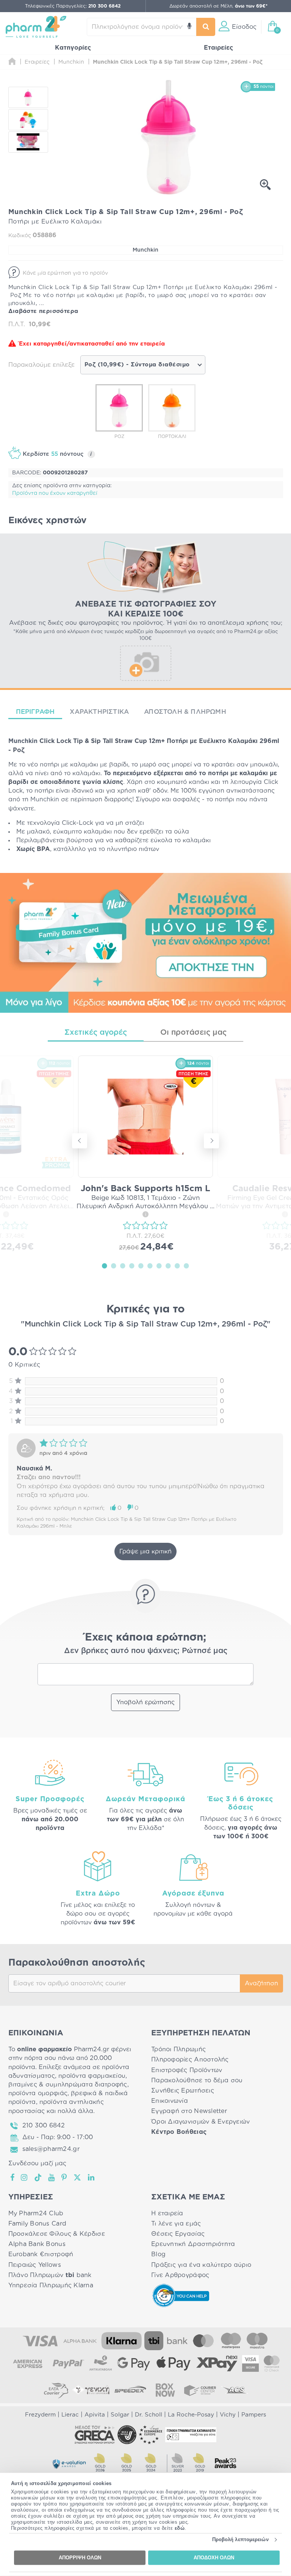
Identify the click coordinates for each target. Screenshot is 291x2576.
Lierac (70, 2415)
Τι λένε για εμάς (176, 2224)
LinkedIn (92, 2177)
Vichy (228, 2415)
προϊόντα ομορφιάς (38, 2093)
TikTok (38, 2177)
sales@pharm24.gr (51, 2149)
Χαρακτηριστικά (99, 712)
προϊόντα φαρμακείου (92, 2076)
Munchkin (145, 250)
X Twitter (78, 2177)
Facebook (13, 2177)
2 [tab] (114, 1265)
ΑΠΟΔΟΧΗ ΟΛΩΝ (214, 2558)
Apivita (95, 2415)
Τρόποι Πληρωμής (178, 2049)
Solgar (120, 2415)
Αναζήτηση (261, 1983)
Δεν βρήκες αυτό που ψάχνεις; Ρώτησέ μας (146, 1651)
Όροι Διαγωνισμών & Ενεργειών (201, 2122)
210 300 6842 (44, 2126)
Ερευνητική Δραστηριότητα (193, 2244)
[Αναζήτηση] (206, 27)
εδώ (180, 2528)
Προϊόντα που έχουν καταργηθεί (55, 493)
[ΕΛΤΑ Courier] (56, 2390)
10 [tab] (186, 1265)
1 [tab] (105, 1265)
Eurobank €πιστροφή (41, 2254)
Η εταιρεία (167, 2213)
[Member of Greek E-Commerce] (95, 2435)
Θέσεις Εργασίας (178, 2234)
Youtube (52, 2177)
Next (211, 1141)
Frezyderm (40, 2415)
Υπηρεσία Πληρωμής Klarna (51, 2285)
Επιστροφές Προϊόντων (187, 2070)
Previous (80, 1141)
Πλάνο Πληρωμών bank (50, 2275)
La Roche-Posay (191, 2415)
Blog (158, 2254)
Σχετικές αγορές (96, 1032)
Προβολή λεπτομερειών (240, 2539)
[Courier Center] (200, 2390)
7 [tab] (159, 1265)
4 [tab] (132, 1265)
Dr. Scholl (149, 2415)
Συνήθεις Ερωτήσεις (183, 2091)
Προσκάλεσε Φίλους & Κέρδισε (57, 2234)
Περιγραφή (35, 712)
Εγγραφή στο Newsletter (189, 2111)
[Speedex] (130, 2390)
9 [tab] (177, 1265)
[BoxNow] (165, 2390)
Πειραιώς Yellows (35, 2265)
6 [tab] (150, 1265)
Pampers (254, 2415)
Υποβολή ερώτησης (145, 1702)
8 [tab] (168, 1265)
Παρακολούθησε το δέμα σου (197, 2080)
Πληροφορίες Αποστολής (190, 2060)
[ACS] (235, 2390)
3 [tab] (123, 1265)
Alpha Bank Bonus (37, 2244)
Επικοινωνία (170, 2101)
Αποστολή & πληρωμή (185, 712)
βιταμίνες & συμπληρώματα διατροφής (68, 2085)
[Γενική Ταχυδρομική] (91, 2390)
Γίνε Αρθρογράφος (180, 2275)
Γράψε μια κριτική (145, 1552)
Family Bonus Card (38, 2224)
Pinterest (65, 2177)
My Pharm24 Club (36, 2213)
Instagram (25, 2177)
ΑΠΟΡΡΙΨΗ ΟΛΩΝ (80, 2558)
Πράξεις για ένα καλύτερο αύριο (201, 2265)
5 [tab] (141, 1265)
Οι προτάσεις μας (193, 1032)
